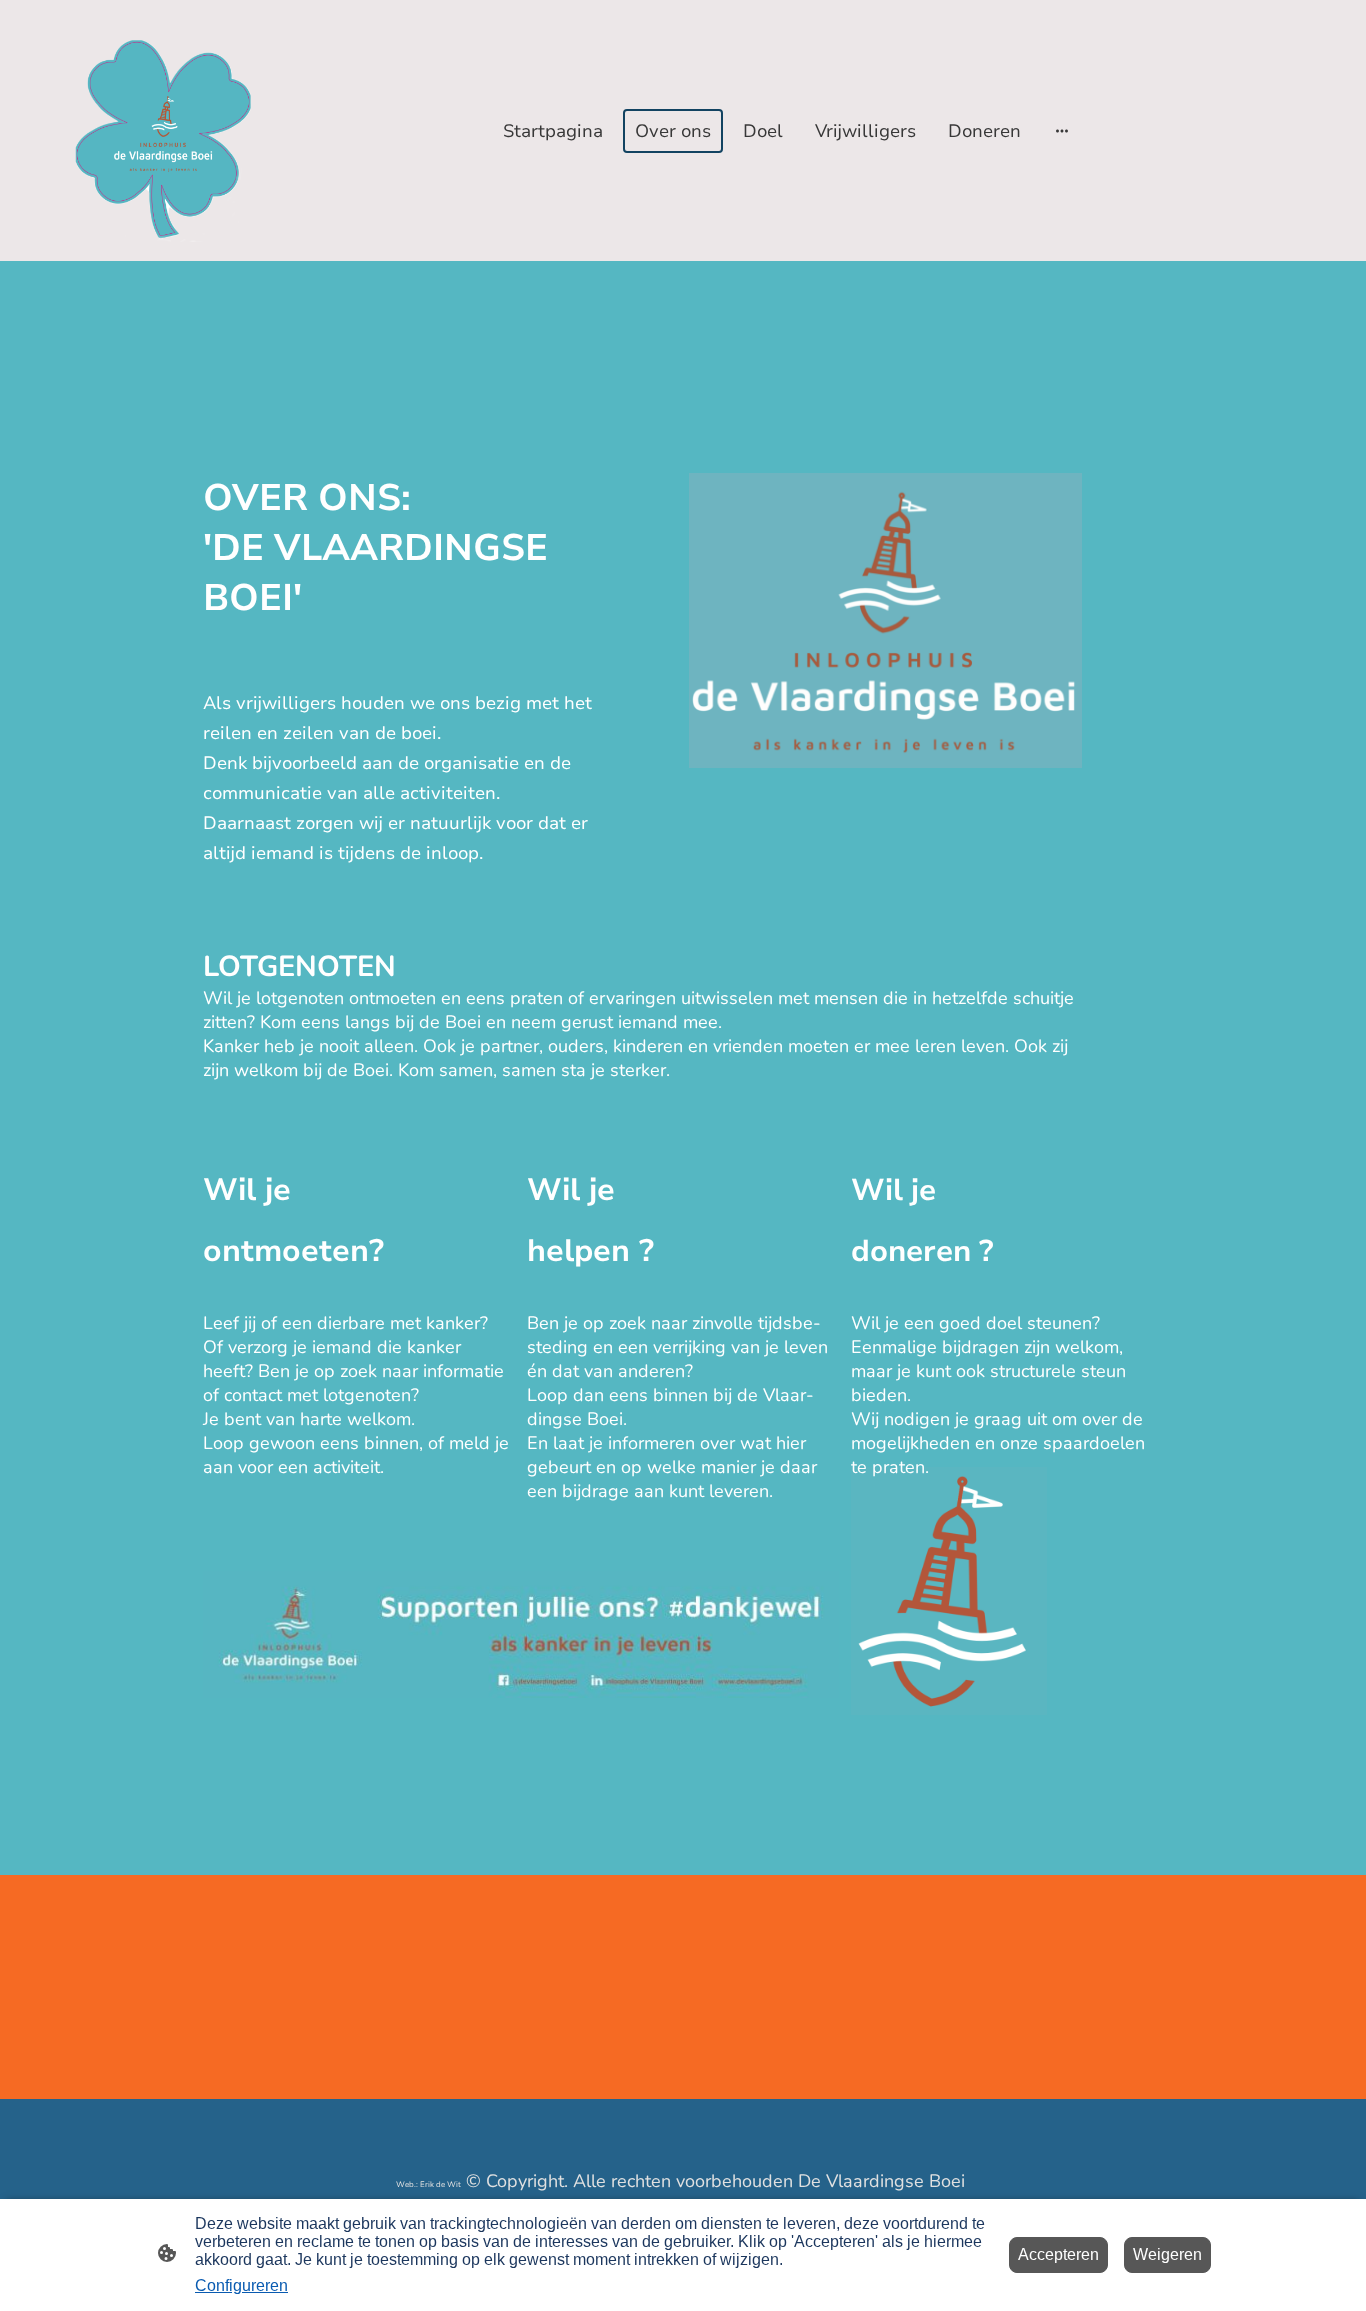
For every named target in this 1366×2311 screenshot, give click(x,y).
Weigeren (1167, 2254)
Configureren (241, 2285)
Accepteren (1058, 2254)
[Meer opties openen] (1062, 130)
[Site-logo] (163, 130)
